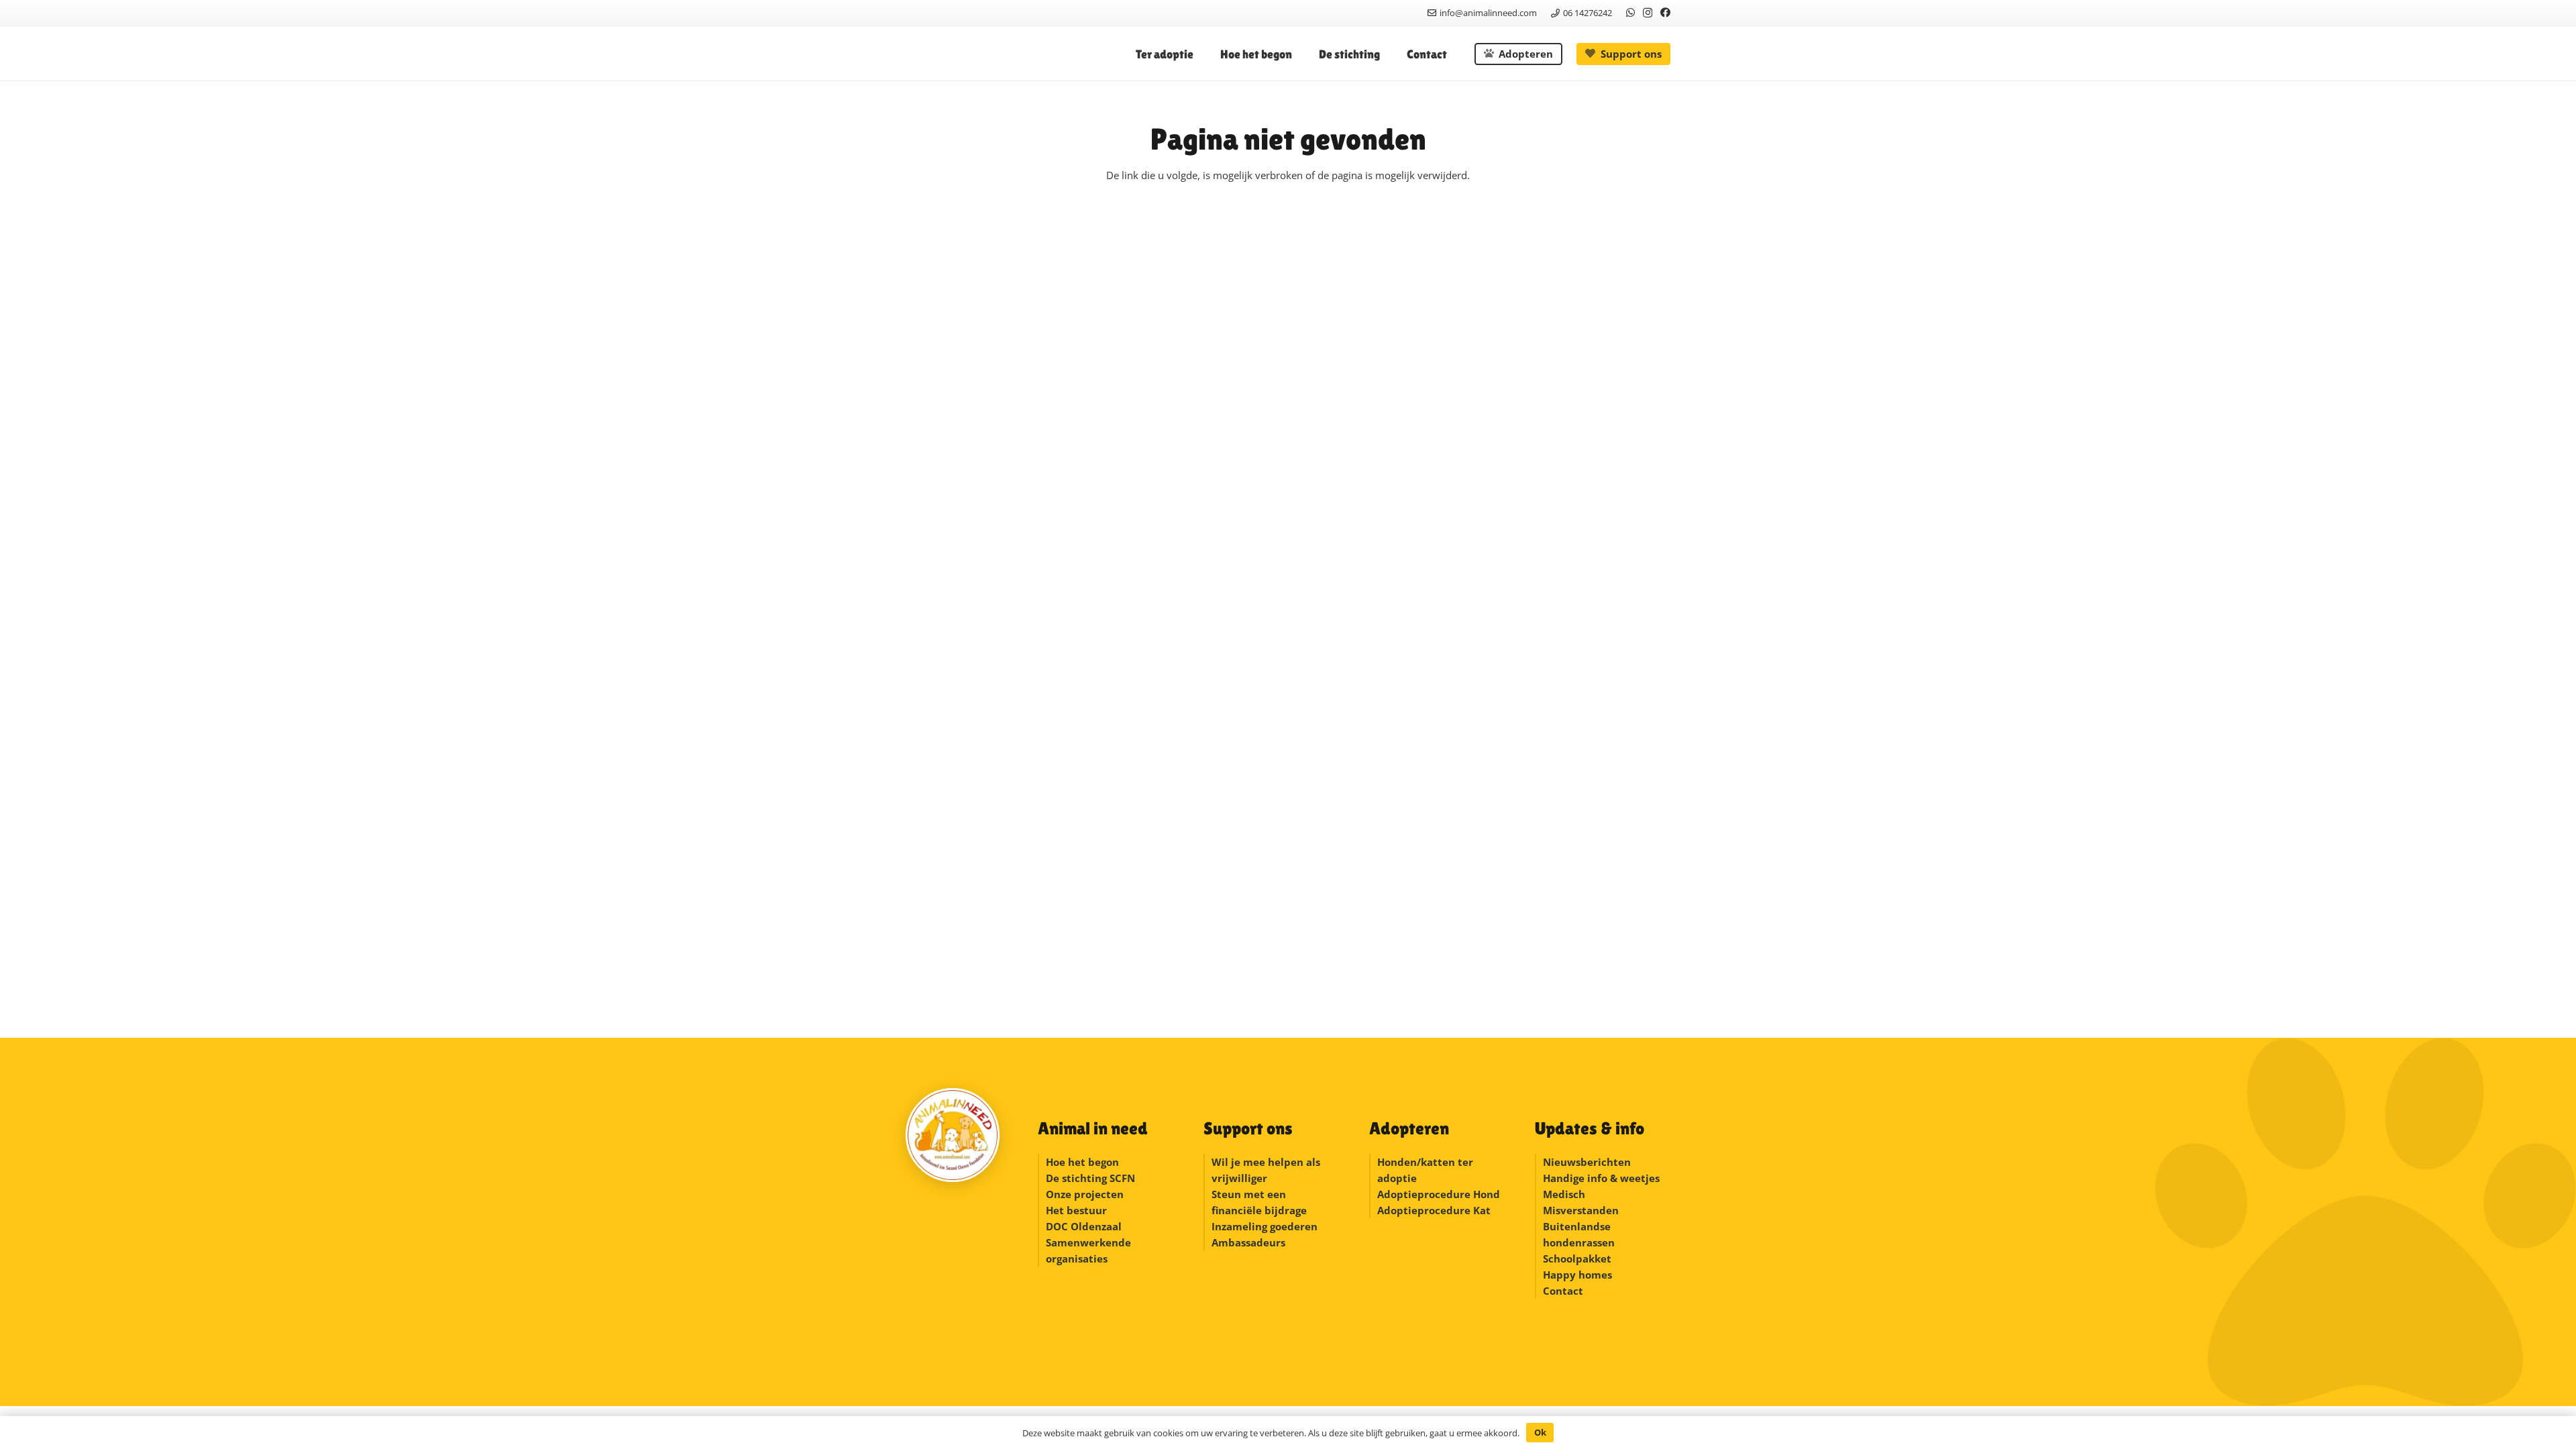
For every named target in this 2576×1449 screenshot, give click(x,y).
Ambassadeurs (1248, 1242)
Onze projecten (1085, 1194)
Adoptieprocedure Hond (1439, 1194)
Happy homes (1577, 1275)
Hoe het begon (1082, 1162)
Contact (1563, 1291)
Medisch (1564, 1194)
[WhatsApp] (1630, 12)
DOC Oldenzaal (1084, 1226)
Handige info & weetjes (1601, 1178)
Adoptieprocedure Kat (1434, 1210)
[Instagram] (1648, 13)
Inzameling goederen (1266, 1226)
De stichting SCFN (1090, 1178)
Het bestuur (1076, 1210)
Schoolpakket (1577, 1258)
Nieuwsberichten (1587, 1162)
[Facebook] (1665, 12)
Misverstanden (1581, 1210)
